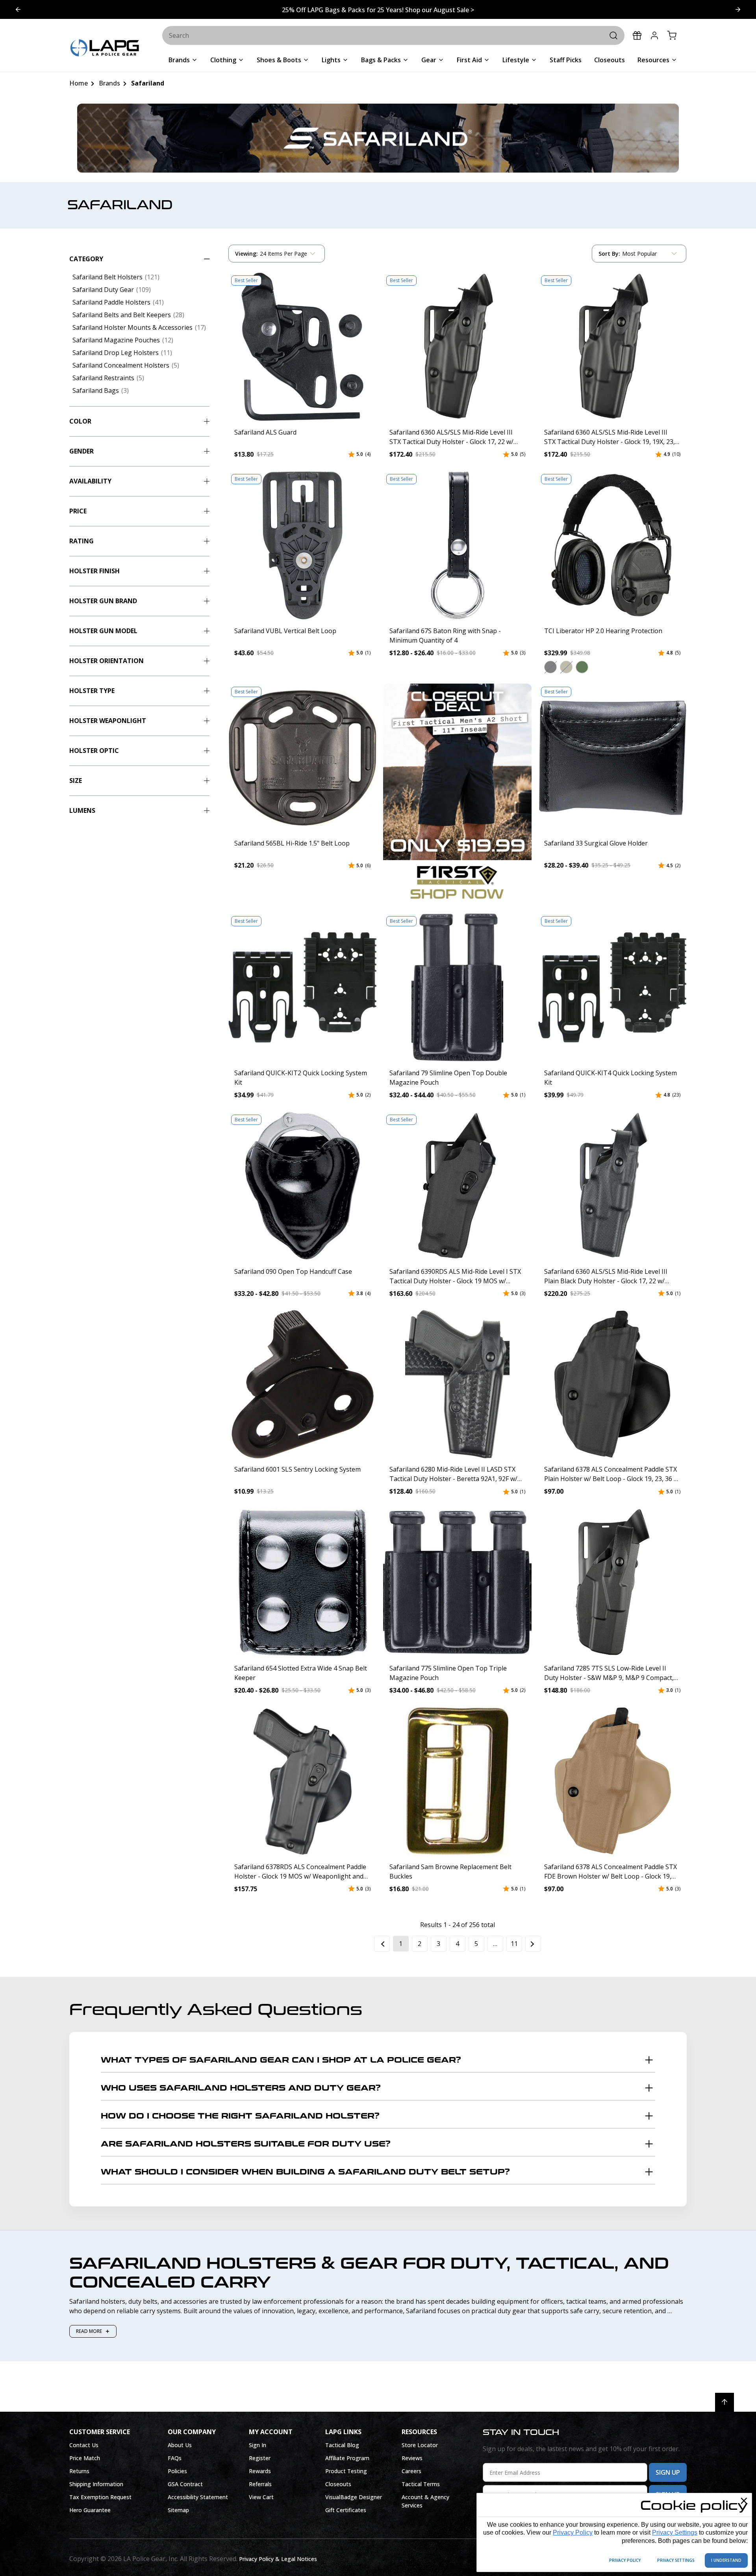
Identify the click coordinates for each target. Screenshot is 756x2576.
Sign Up (668, 2472)
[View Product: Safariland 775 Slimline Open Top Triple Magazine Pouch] (458, 1583)
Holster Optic (94, 751)
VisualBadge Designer (354, 2497)
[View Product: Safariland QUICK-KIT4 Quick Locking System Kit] (612, 987)
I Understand (726, 2560)
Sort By (609, 255)
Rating (82, 541)
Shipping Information (96, 2484)
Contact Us (84, 2445)
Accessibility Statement (198, 2497)
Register (260, 2458)
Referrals (260, 2484)
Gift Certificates (346, 2510)
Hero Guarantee (90, 2510)
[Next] (533, 1944)
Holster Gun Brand (103, 601)
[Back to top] (724, 2402)
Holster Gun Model (103, 631)
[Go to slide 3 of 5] (18, 9)
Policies (177, 2471)
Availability (90, 481)
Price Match (85, 2458)
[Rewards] (637, 35)
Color (80, 421)
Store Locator (420, 2445)
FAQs (175, 2458)
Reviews (412, 2458)
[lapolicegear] (105, 49)
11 (514, 1944)
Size (76, 781)
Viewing (246, 254)
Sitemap (178, 2510)
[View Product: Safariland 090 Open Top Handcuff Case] (302, 1186)
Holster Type (92, 691)
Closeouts (338, 2484)
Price (78, 511)
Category (86, 259)
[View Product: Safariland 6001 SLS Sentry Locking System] (302, 1384)
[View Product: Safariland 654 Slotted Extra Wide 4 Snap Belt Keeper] (302, 1583)
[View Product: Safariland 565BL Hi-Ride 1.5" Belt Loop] (302, 758)
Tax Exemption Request (100, 2497)
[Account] (654, 35)
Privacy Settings (675, 2532)
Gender (82, 451)
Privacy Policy (573, 2532)
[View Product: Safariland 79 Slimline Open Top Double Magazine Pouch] (458, 987)
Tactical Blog (342, 2445)
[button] (550, 667)
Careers (411, 2471)
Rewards (260, 2471)
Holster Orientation (107, 661)
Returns (79, 2471)
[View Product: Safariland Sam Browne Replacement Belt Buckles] (458, 1781)
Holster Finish (94, 571)
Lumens (82, 810)
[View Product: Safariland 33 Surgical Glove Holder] (612, 758)
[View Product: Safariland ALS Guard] (302, 347)
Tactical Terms (421, 2484)
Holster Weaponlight (108, 721)
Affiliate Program (347, 2458)
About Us (180, 2445)
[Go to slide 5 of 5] (738, 9)
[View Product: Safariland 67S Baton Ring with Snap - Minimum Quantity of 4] (458, 545)
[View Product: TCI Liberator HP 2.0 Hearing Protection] (612, 545)
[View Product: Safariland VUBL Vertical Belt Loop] (302, 545)
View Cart (261, 2497)
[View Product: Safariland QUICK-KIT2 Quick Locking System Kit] (302, 987)
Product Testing (346, 2471)
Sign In (258, 2445)
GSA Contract (185, 2484)
